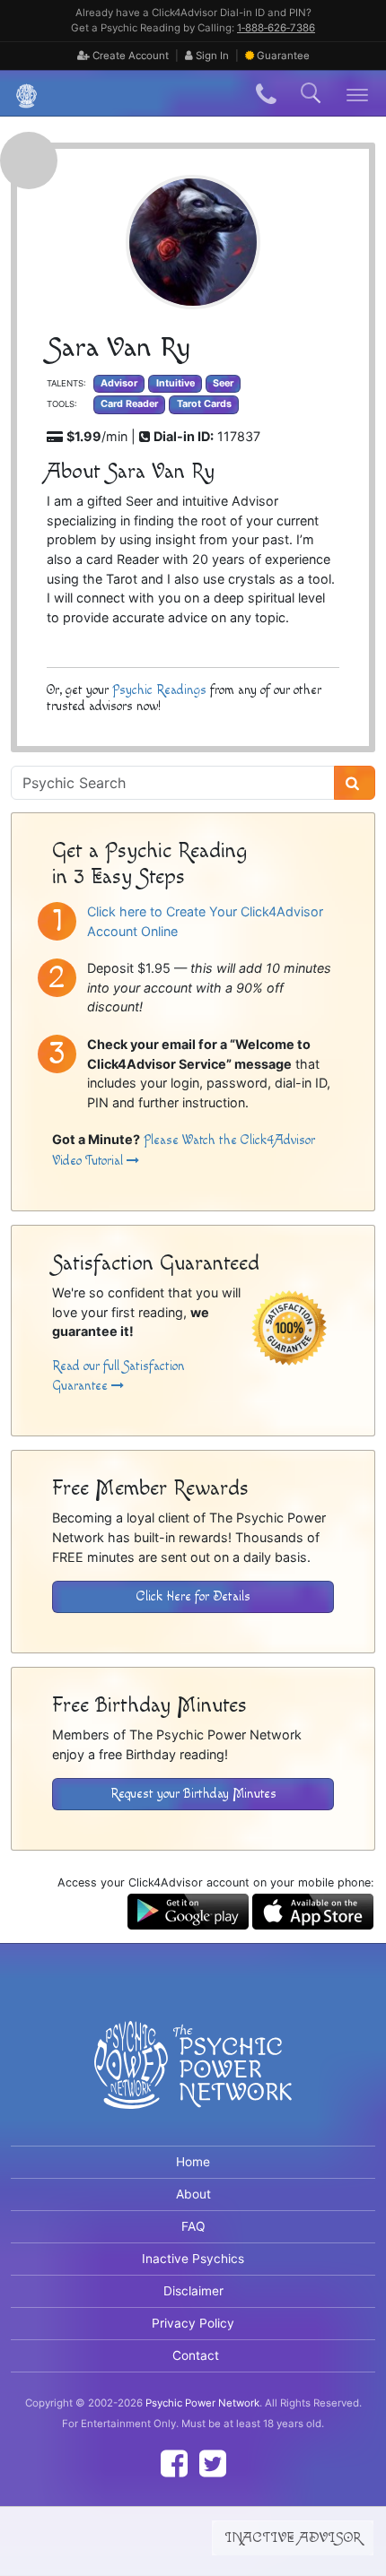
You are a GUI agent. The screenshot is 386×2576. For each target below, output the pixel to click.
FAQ (193, 2226)
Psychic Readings (159, 690)
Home (193, 2162)
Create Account (129, 56)
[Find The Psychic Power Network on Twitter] (213, 2463)
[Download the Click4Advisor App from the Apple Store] (313, 1910)
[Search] (355, 783)
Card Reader (129, 404)
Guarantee (283, 56)
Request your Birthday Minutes (193, 1794)
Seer (223, 383)
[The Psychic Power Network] (20, 94)
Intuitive (175, 383)
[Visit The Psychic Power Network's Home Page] (193, 2080)
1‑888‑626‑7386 (276, 28)
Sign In (211, 56)
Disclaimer (193, 2291)
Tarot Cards (204, 404)
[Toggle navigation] (358, 94)
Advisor (119, 383)
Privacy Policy (193, 2323)
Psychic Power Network (202, 2403)
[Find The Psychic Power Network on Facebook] (174, 2463)
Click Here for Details (193, 1596)
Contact (196, 2355)
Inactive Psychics (193, 2259)
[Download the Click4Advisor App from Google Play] (188, 1910)
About (193, 2194)
